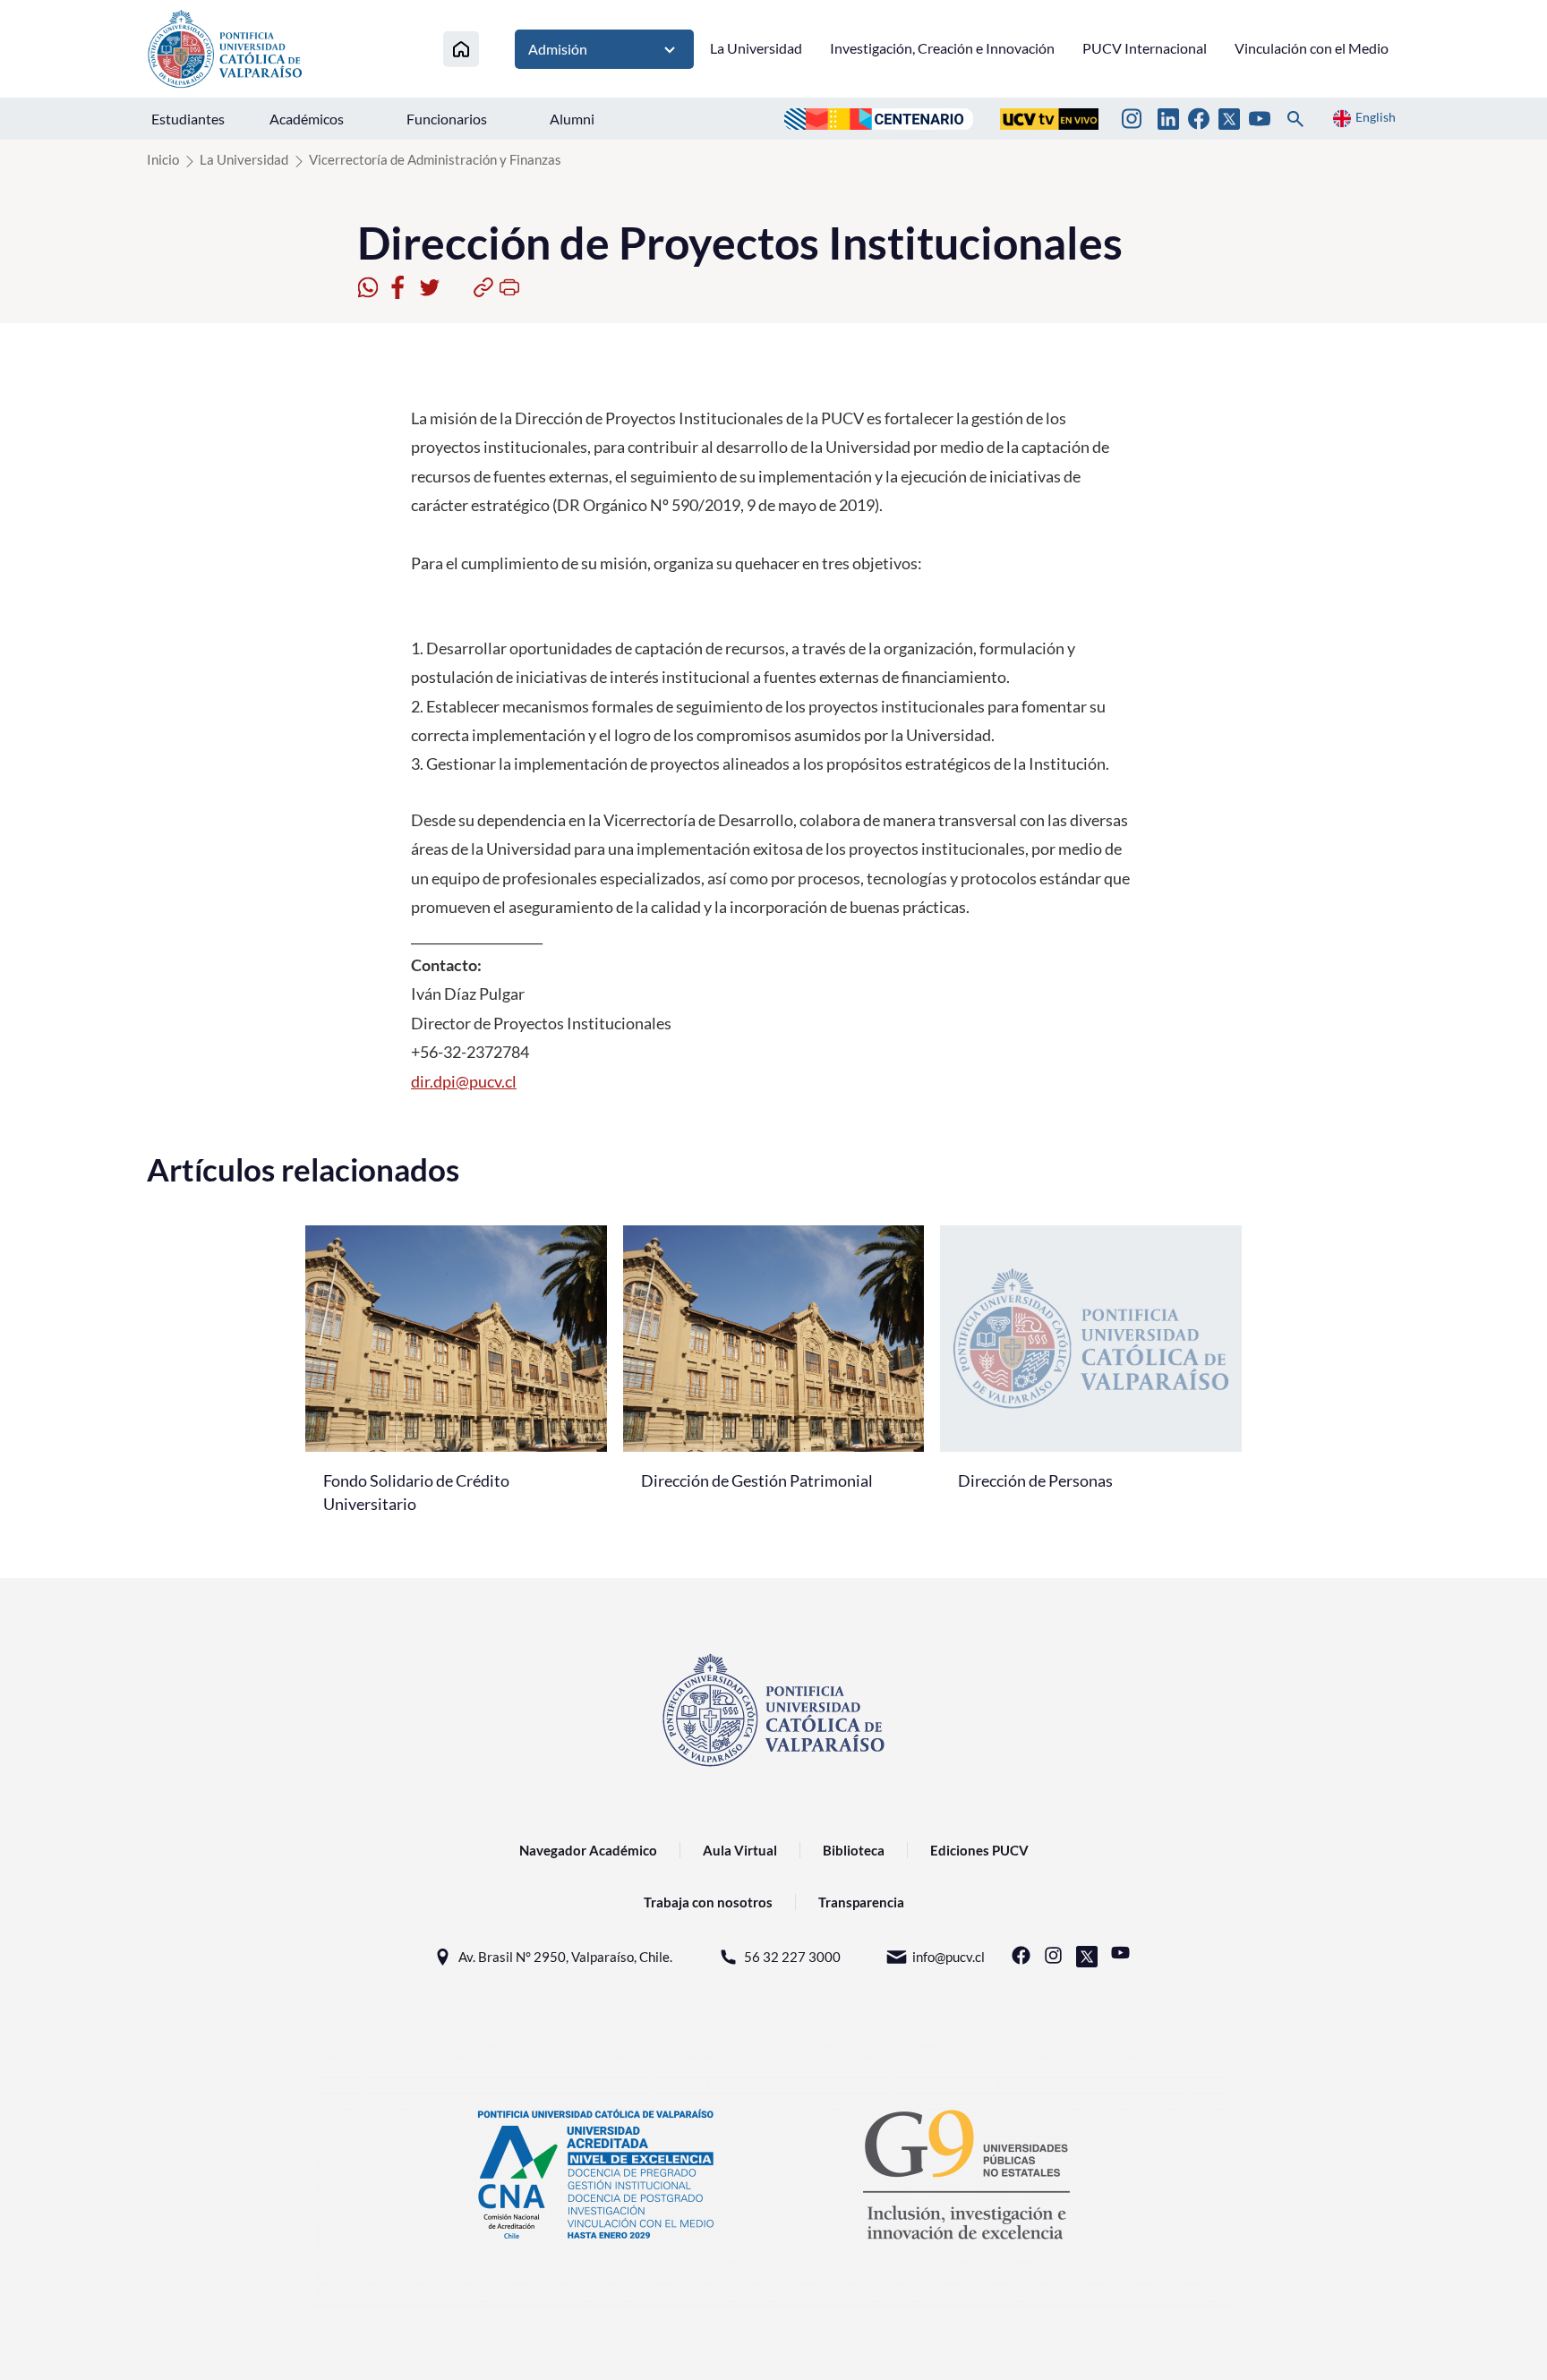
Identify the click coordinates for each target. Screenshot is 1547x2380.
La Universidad (756, 48)
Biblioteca (854, 1850)
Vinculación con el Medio (1312, 48)
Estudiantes (188, 119)
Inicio (163, 159)
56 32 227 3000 (792, 1957)
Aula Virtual (740, 1850)
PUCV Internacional (1145, 48)
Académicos (307, 119)
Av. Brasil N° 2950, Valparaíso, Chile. (565, 1957)
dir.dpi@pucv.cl (464, 1081)
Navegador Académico (588, 1850)
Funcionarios (447, 119)
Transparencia (861, 1902)
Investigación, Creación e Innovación (942, 48)
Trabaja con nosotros (708, 1902)
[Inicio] (461, 49)
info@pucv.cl (949, 1957)
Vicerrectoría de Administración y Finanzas (435, 159)
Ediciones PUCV (979, 1850)
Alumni (572, 119)
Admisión (558, 49)
